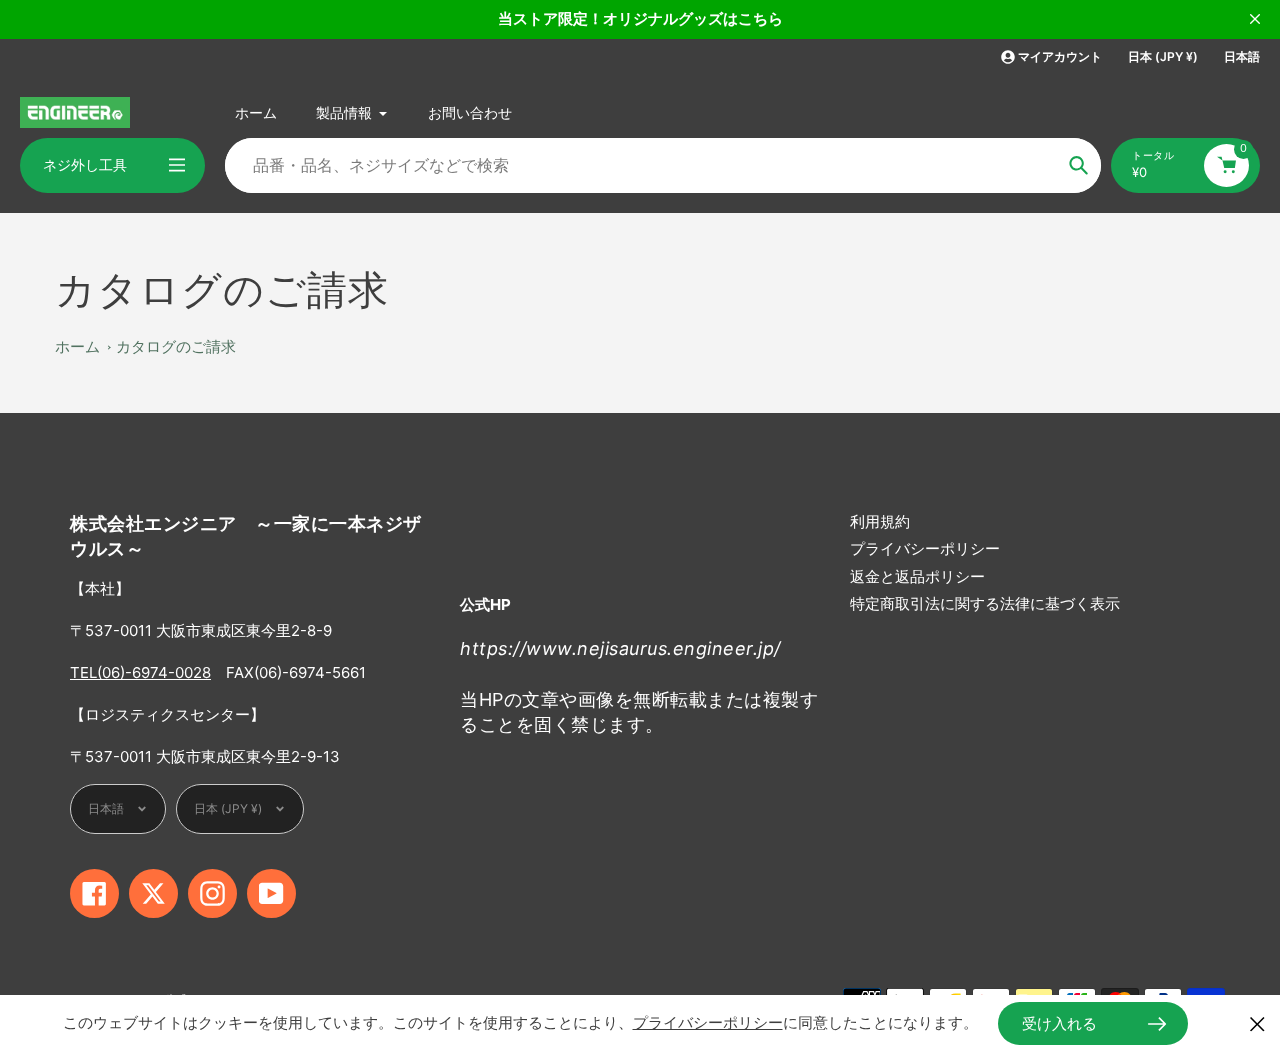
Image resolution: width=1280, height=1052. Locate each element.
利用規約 (880, 521)
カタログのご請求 (176, 346)
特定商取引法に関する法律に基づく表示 (985, 603)
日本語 (1242, 56)
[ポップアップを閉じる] (1257, 1023)
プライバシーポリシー (925, 548)
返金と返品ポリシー (917, 576)
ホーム (77, 346)
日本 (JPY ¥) (1163, 56)
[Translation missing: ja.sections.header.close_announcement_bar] (1255, 19)
